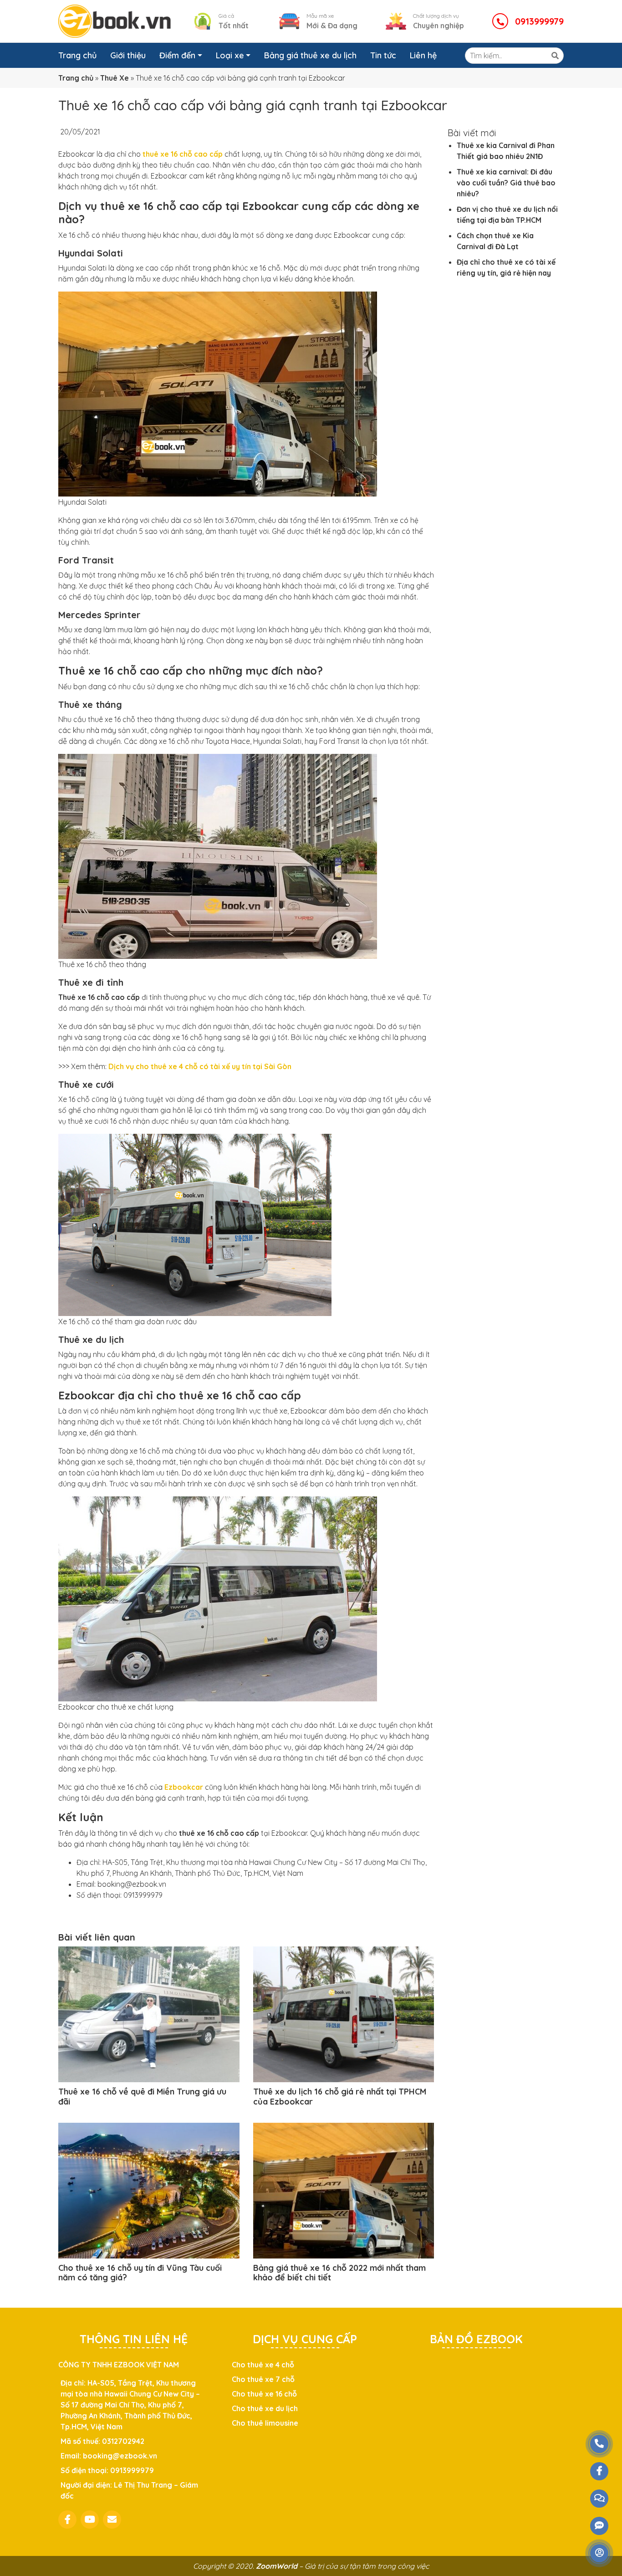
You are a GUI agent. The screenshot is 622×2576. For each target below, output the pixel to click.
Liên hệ (423, 55)
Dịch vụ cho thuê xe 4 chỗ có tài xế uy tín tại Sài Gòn (200, 1066)
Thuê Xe (115, 78)
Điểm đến (177, 55)
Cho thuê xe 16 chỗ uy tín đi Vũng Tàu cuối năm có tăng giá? (140, 2273)
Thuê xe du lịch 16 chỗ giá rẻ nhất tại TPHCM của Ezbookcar (340, 2097)
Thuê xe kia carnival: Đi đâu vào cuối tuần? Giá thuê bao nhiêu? (506, 183)
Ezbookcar (184, 1787)
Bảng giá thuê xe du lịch (310, 55)
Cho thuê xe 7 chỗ (263, 2379)
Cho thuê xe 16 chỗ (264, 2394)
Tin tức (383, 55)
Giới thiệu (128, 55)
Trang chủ (77, 55)
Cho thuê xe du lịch (265, 2408)
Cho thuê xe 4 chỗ (263, 2365)
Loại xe (230, 55)
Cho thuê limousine (265, 2423)
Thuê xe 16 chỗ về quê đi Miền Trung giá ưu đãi (142, 2097)
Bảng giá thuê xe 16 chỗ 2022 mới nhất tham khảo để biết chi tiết (339, 2273)
